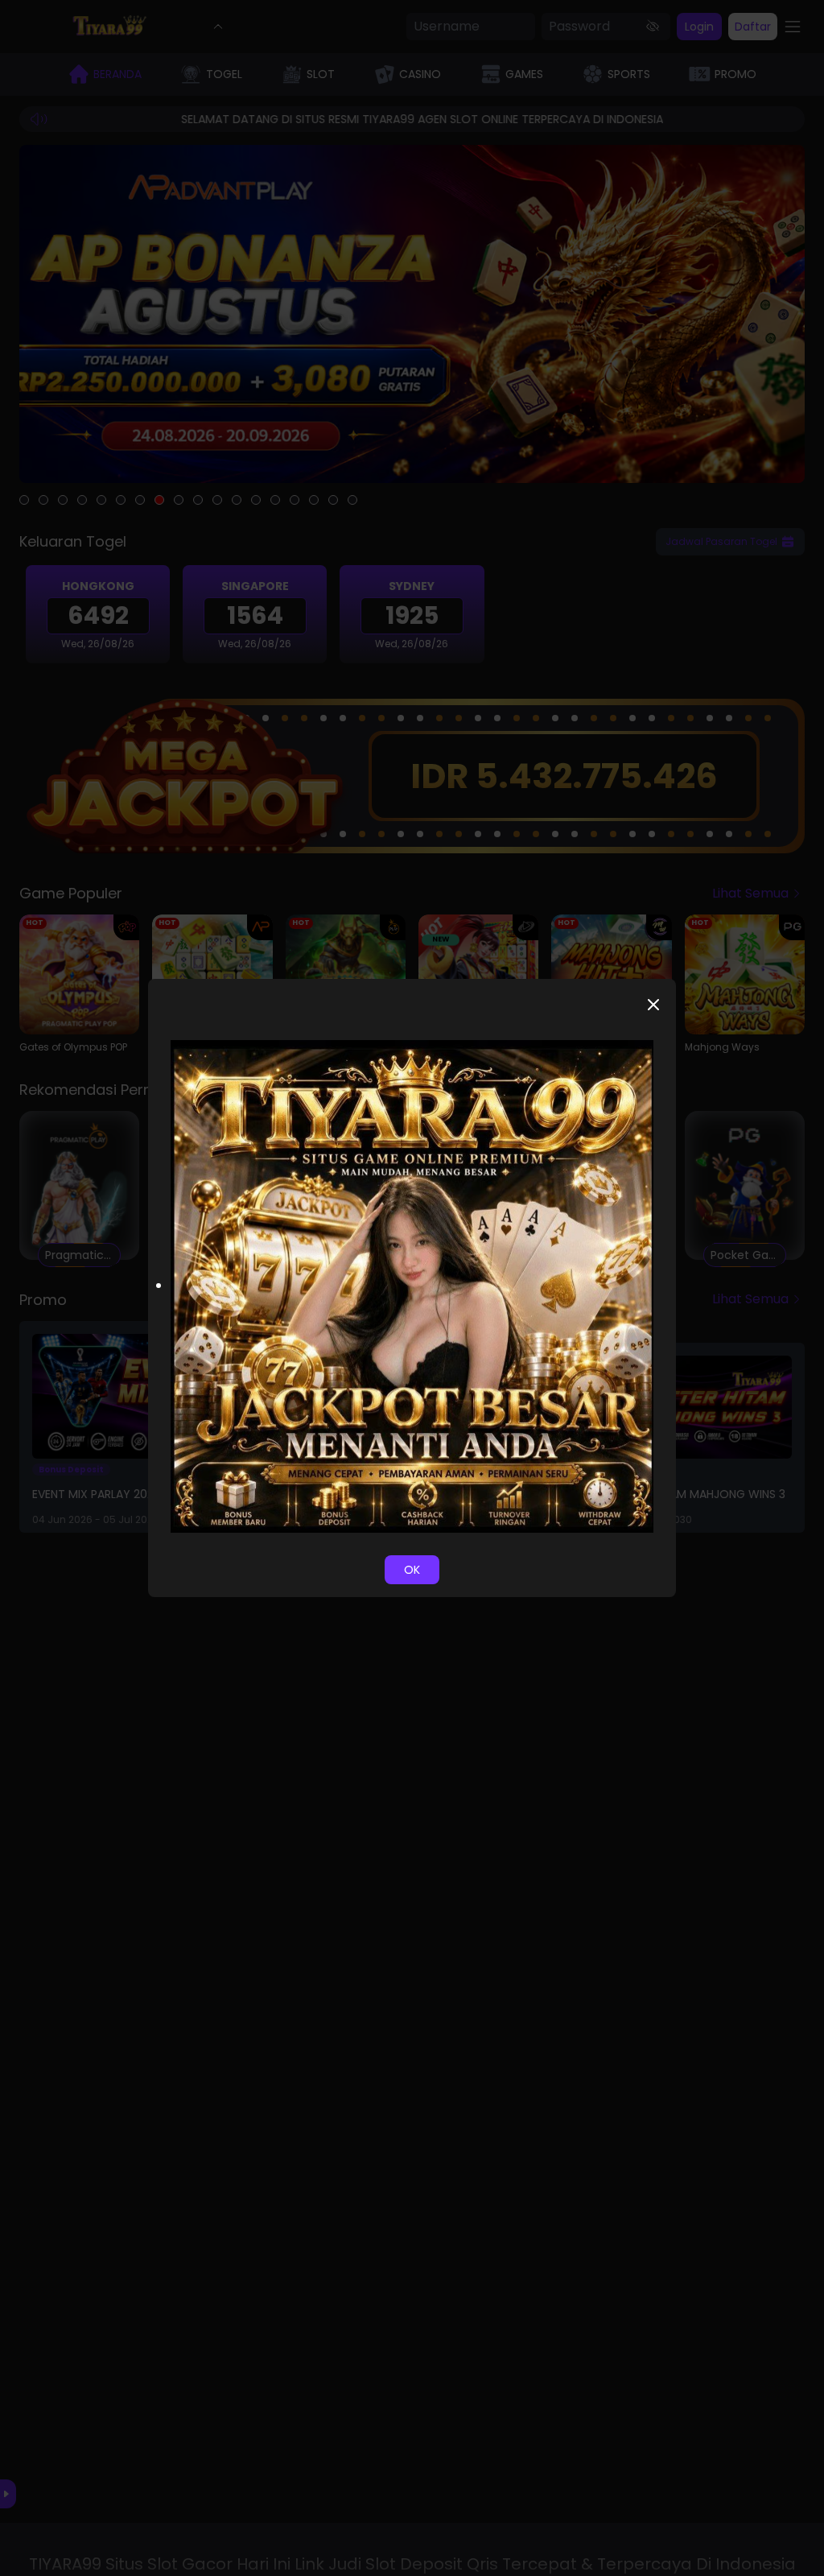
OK (412, 1570)
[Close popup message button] (653, 1005)
